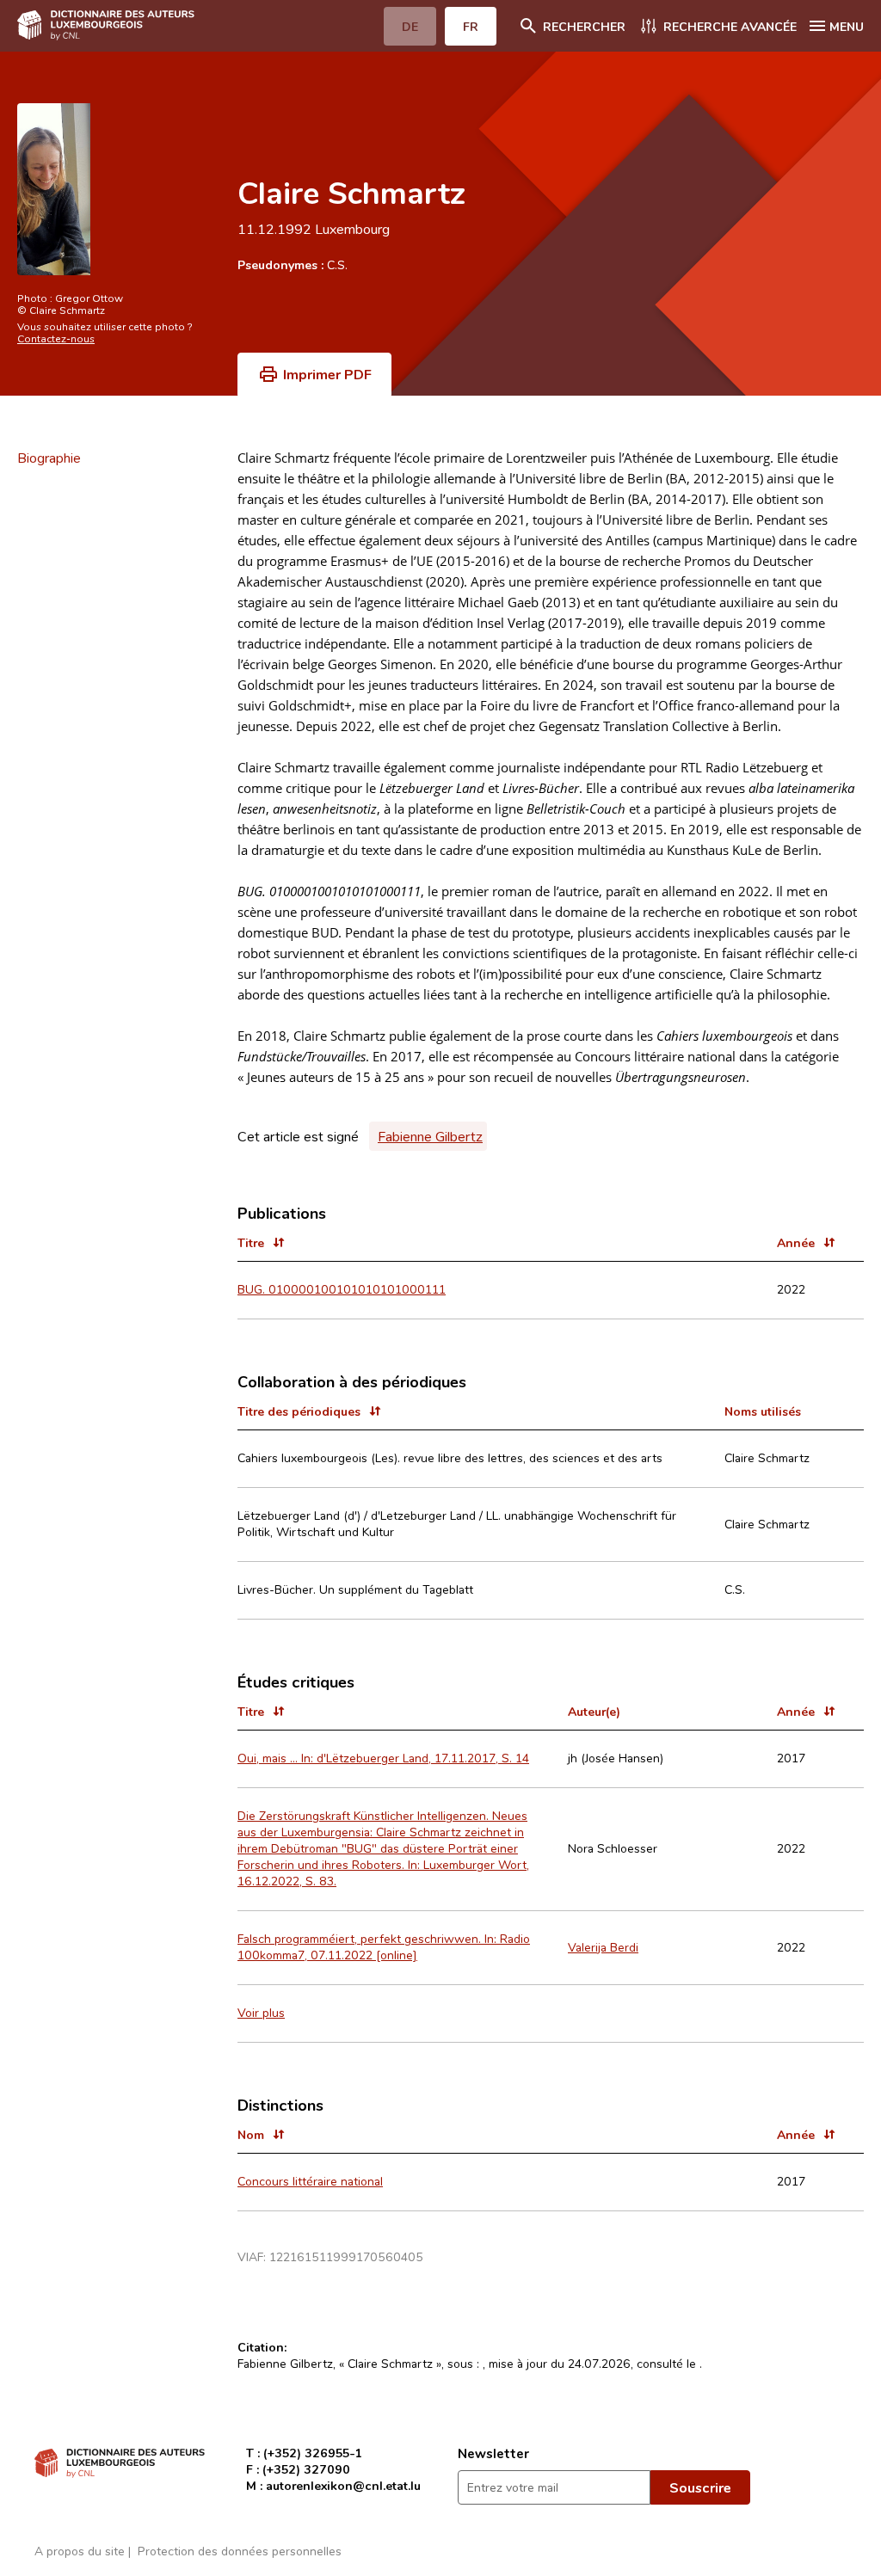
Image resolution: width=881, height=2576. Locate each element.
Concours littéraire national (310, 2181)
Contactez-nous (56, 338)
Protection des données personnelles (240, 2551)
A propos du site (80, 2551)
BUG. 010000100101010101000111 (342, 1289)
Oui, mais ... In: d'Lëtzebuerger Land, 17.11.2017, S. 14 (383, 1758)
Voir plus (261, 2012)
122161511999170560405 (346, 2256)
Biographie (49, 458)
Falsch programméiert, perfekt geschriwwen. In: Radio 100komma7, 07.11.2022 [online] (384, 1946)
